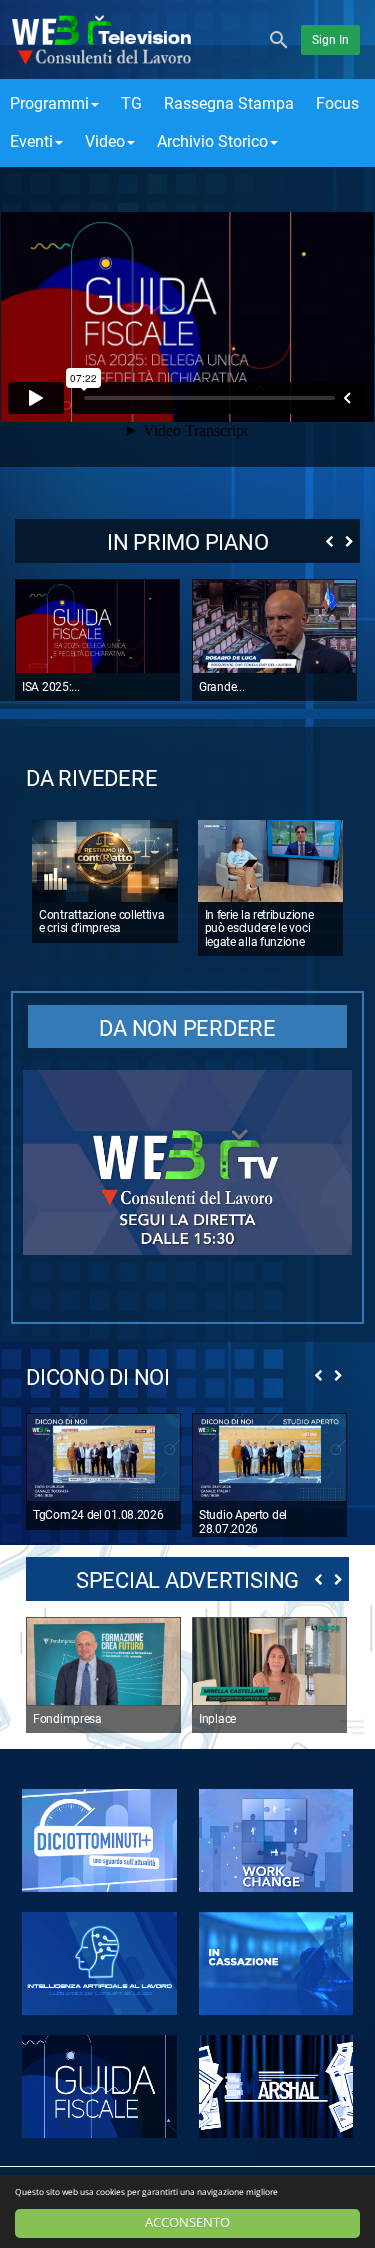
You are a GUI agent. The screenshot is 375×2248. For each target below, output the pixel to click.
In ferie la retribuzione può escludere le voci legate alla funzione (259, 928)
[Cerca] (279, 38)
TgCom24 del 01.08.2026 (98, 1515)
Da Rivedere (91, 778)
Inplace (217, 1719)
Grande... (221, 687)
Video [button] (105, 141)
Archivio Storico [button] (212, 141)
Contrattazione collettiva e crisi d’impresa (102, 921)
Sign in (330, 40)
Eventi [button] (31, 141)
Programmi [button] (49, 103)
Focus (337, 103)
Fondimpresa (67, 1719)
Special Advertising (187, 1580)
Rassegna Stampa (229, 103)
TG (131, 103)
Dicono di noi (98, 1377)
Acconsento (187, 2222)
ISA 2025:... (50, 687)
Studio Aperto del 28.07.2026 (243, 1521)
